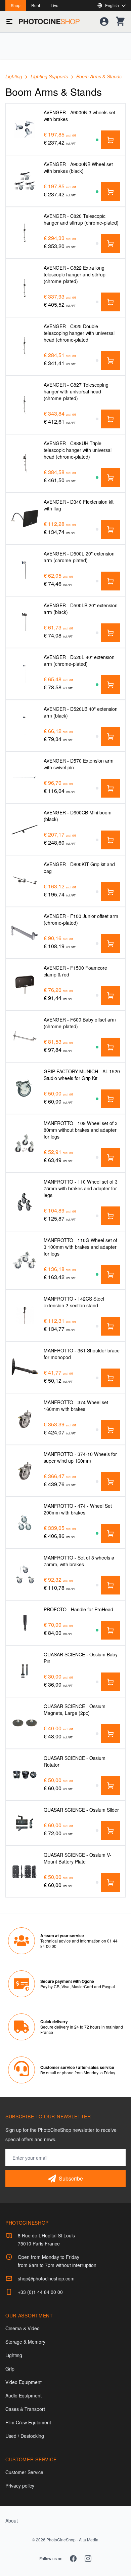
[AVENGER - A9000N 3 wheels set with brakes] (25, 129)
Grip (10, 2369)
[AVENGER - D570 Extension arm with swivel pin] (25, 777)
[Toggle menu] (9, 22)
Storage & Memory (25, 2342)
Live (55, 5)
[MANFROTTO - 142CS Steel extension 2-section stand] (25, 1315)
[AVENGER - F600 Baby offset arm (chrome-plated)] (25, 1036)
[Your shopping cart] (120, 22)
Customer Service (24, 2472)
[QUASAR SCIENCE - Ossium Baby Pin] (25, 1671)
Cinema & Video (23, 2328)
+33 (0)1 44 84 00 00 (40, 2292)
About (12, 2521)
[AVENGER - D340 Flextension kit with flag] (25, 518)
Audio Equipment (24, 2395)
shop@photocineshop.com (46, 2278)
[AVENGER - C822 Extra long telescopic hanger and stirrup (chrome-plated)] (25, 288)
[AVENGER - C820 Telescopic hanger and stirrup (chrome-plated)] (25, 233)
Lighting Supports (50, 76)
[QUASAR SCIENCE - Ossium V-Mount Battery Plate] (25, 1871)
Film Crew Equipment (28, 2422)
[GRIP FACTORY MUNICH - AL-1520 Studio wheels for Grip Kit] (25, 1088)
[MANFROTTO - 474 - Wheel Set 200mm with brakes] (25, 1522)
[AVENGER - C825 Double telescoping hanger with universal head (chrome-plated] (25, 346)
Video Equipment (24, 2382)
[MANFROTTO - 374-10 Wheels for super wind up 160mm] (25, 1471)
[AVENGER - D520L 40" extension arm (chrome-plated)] (25, 674)
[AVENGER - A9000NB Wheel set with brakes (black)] (25, 181)
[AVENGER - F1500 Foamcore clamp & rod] (25, 984)
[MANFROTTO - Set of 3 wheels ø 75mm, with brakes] (25, 1574)
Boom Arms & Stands (99, 76)
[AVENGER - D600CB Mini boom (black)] (25, 829)
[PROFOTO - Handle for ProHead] (25, 1623)
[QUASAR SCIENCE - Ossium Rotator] (25, 1775)
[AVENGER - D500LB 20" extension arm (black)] (25, 622)
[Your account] (104, 22)
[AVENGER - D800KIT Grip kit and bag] (25, 881)
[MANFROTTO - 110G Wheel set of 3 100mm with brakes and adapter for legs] (25, 1260)
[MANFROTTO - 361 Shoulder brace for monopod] (25, 1367)
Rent (36, 5)
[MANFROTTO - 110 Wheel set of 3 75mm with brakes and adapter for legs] (25, 1202)
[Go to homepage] (49, 22)
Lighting (14, 76)
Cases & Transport (25, 2409)
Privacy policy (20, 2486)
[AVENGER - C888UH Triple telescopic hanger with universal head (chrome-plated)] (25, 463)
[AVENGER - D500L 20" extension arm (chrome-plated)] (25, 570)
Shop (16, 5)
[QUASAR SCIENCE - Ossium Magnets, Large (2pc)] (25, 1723)
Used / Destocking (25, 2436)
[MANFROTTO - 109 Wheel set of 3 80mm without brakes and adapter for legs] (25, 1143)
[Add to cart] (111, 140)
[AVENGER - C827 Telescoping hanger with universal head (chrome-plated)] (25, 405)
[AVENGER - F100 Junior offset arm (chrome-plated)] (25, 933)
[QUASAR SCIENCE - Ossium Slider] (25, 1823)
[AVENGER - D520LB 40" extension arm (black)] (25, 725)
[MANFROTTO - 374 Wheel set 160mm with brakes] (25, 1419)
